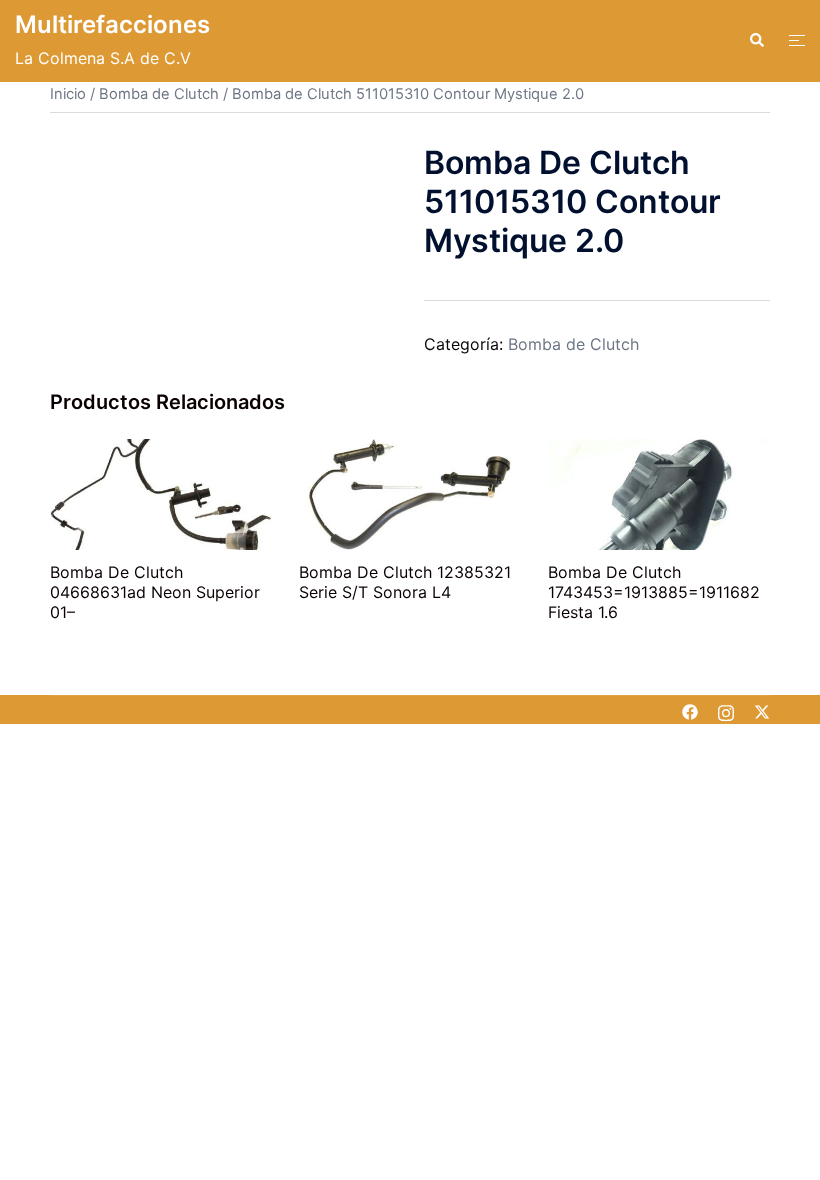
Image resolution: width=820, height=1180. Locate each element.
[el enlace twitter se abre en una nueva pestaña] (762, 710)
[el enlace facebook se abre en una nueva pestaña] (690, 710)
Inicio (68, 94)
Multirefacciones (112, 24)
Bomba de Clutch (159, 94)
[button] (756, 41)
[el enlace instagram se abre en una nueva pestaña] (726, 710)
